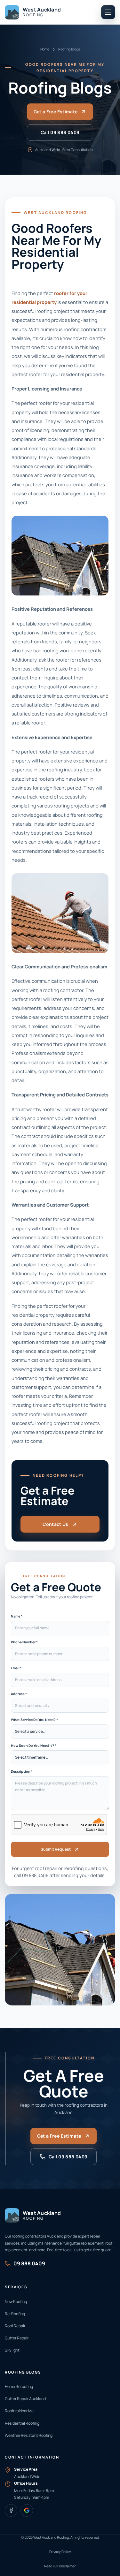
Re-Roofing (15, 2314)
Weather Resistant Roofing (29, 2435)
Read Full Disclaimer (60, 2566)
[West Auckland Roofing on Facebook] (11, 2510)
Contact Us (56, 1524)
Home (45, 49)
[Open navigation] (108, 12)
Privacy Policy (60, 2552)
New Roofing (16, 2302)
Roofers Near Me (19, 2411)
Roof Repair (15, 2326)
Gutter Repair (17, 2338)
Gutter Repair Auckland (25, 2399)
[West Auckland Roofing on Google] (27, 2510)
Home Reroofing (19, 2387)
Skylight (12, 2350)
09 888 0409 (35, 1875)
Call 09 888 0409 (60, 132)
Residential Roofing (22, 2423)
